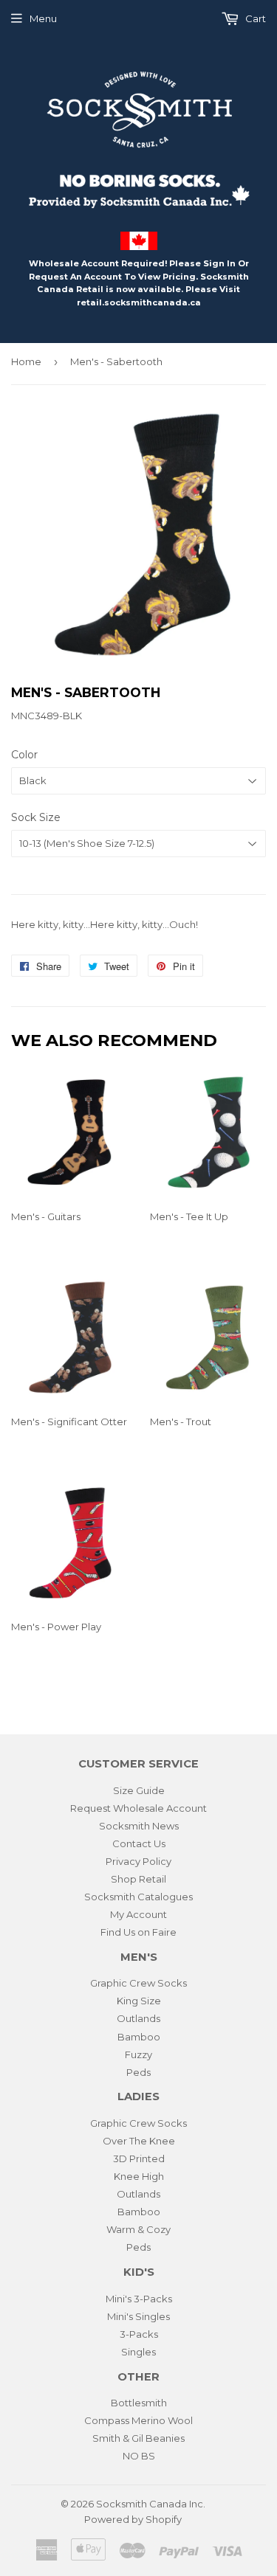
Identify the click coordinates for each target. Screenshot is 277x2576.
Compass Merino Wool (138, 2420)
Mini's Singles (138, 2316)
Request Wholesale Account (138, 1808)
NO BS (139, 2456)
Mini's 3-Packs (139, 2299)
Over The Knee (139, 2141)
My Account (138, 1914)
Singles (138, 2352)
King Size (139, 2001)
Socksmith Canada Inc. (151, 2504)
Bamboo (139, 2037)
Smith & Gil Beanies (138, 2438)
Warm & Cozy (138, 2229)
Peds (138, 2072)
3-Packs (139, 2334)
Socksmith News (139, 1826)
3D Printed (139, 2158)
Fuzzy (138, 2054)
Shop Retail (138, 1879)
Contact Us (139, 1843)
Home (26, 361)
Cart (254, 18)
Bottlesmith (139, 2403)
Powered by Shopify (133, 2519)
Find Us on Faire (138, 1932)
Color (24, 755)
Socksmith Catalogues (138, 1897)
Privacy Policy (138, 1861)
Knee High (139, 2176)
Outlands (138, 2018)
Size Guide (139, 1790)
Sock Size (36, 817)
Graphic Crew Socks (138, 1983)
